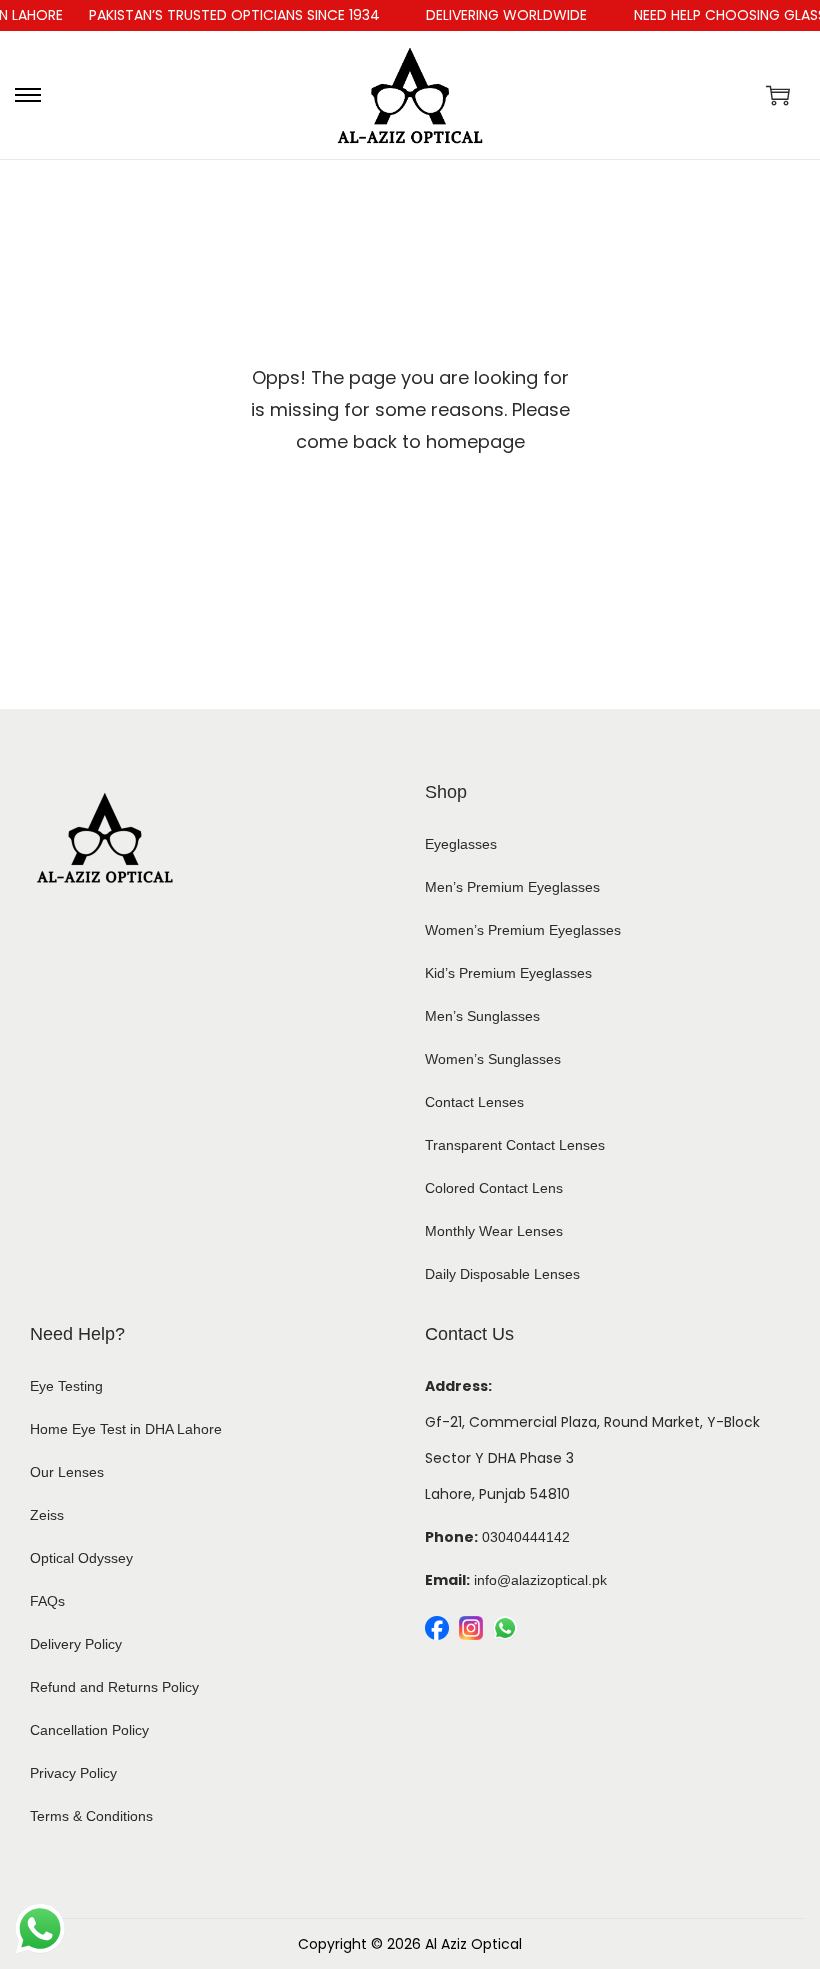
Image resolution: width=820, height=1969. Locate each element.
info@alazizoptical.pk (540, 1580)
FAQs (47, 1601)
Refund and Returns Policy (114, 1687)
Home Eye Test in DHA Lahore (126, 1429)
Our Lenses (67, 1472)
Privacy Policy (73, 1773)
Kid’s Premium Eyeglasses (508, 973)
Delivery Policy (76, 1644)
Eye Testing (66, 1386)
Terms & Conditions (91, 1816)
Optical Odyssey (81, 1558)
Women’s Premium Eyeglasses (523, 930)
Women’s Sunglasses (493, 1059)
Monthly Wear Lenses (494, 1231)
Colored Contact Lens (494, 1188)
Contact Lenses (474, 1102)
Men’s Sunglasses (482, 1016)
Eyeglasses (461, 844)
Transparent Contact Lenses (515, 1145)
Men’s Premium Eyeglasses (512, 887)
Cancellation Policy (89, 1730)
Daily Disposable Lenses (502, 1274)
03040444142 (526, 1537)
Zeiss (47, 1515)
